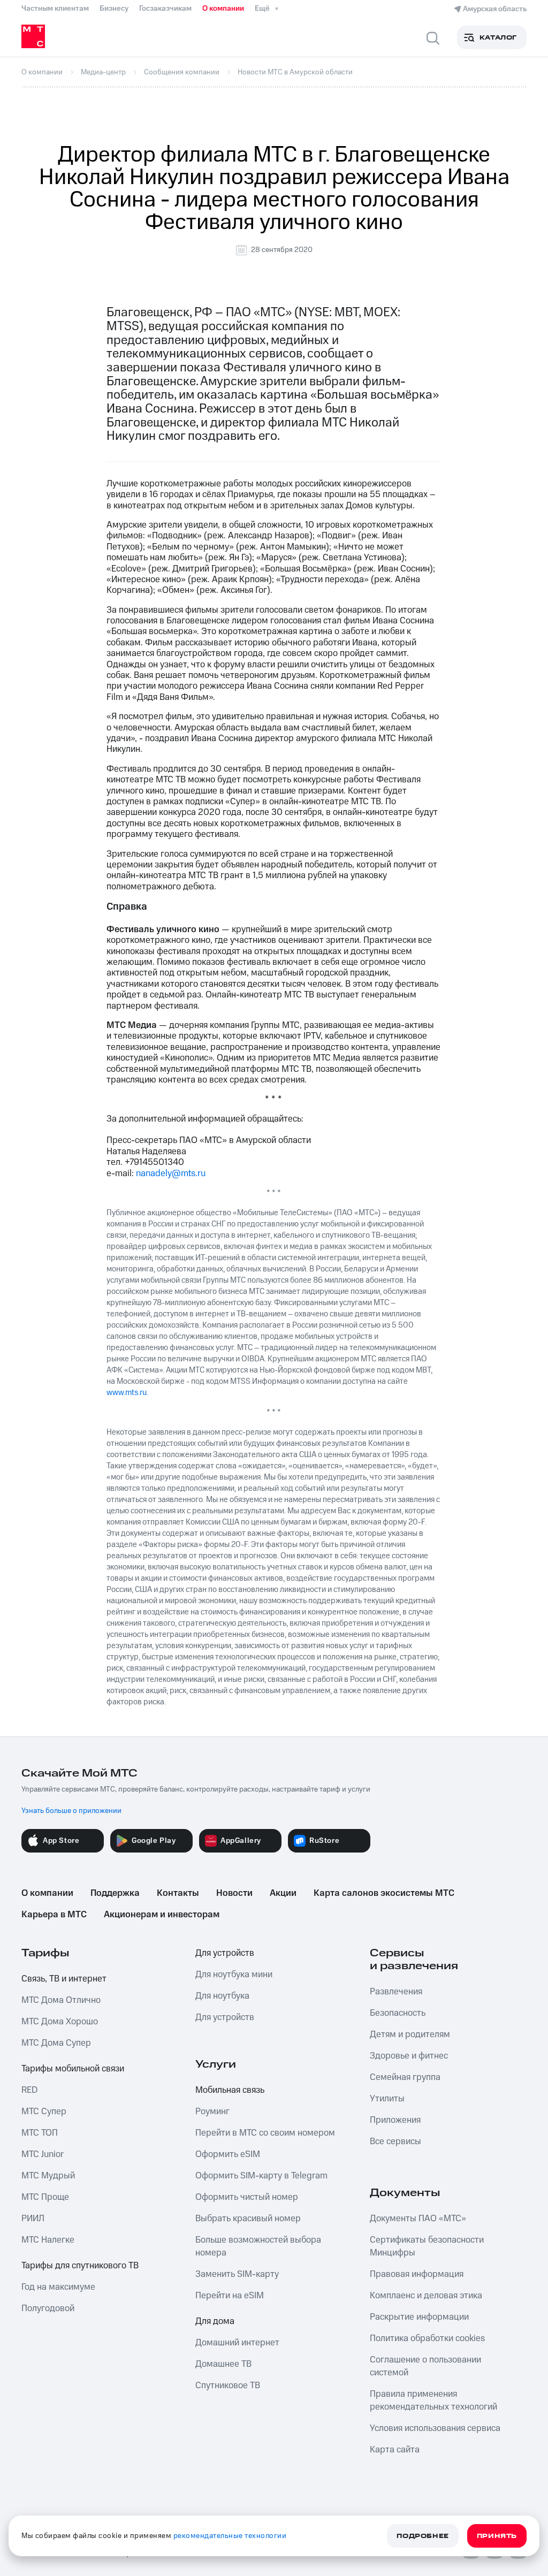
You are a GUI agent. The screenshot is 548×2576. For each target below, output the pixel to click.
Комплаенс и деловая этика (426, 2296)
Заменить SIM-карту (237, 2274)
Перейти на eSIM (230, 2296)
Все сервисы (395, 2141)
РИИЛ (33, 2219)
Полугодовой (48, 2308)
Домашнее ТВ (223, 2364)
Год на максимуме (58, 2287)
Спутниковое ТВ (228, 2386)
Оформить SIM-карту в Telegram (261, 2176)
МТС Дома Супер (56, 2043)
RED (29, 2090)
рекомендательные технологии (230, 2536)
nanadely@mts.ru (171, 1173)
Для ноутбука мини (234, 1975)
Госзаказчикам (165, 9)
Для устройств (225, 1953)
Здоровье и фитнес (409, 2056)
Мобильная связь (230, 2090)
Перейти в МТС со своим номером (265, 2133)
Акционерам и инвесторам (162, 1915)
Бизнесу (114, 9)
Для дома (215, 2321)
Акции (283, 1893)
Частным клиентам (55, 9)
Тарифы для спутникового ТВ (80, 2266)
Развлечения (396, 1992)
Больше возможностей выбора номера (258, 2246)
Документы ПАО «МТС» (418, 2219)
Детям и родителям (410, 2034)
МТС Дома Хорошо (60, 2022)
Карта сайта (395, 2450)
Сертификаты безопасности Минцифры (427, 2246)
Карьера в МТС (54, 1915)
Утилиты (387, 2099)
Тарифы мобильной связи (73, 2069)
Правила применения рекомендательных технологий (433, 2400)
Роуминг (212, 2112)
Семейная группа (405, 2077)
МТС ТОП (40, 2133)
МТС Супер (44, 2112)
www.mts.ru (127, 1393)
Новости (234, 1893)
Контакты (178, 1893)
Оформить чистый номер (247, 2197)
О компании (223, 9)
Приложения (395, 2120)
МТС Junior (43, 2154)
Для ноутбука (222, 1996)
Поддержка (115, 1893)
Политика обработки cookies (427, 2338)
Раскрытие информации (419, 2317)
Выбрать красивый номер (248, 2219)
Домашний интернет (237, 2343)
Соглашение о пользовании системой (425, 2366)
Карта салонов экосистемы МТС (384, 1893)
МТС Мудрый (48, 2176)
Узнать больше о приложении (71, 1811)
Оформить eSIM (228, 2154)
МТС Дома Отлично (61, 2000)
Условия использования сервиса (435, 2428)
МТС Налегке (48, 2240)
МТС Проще (45, 2197)
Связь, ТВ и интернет (64, 1979)
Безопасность (398, 2013)
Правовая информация (417, 2274)
